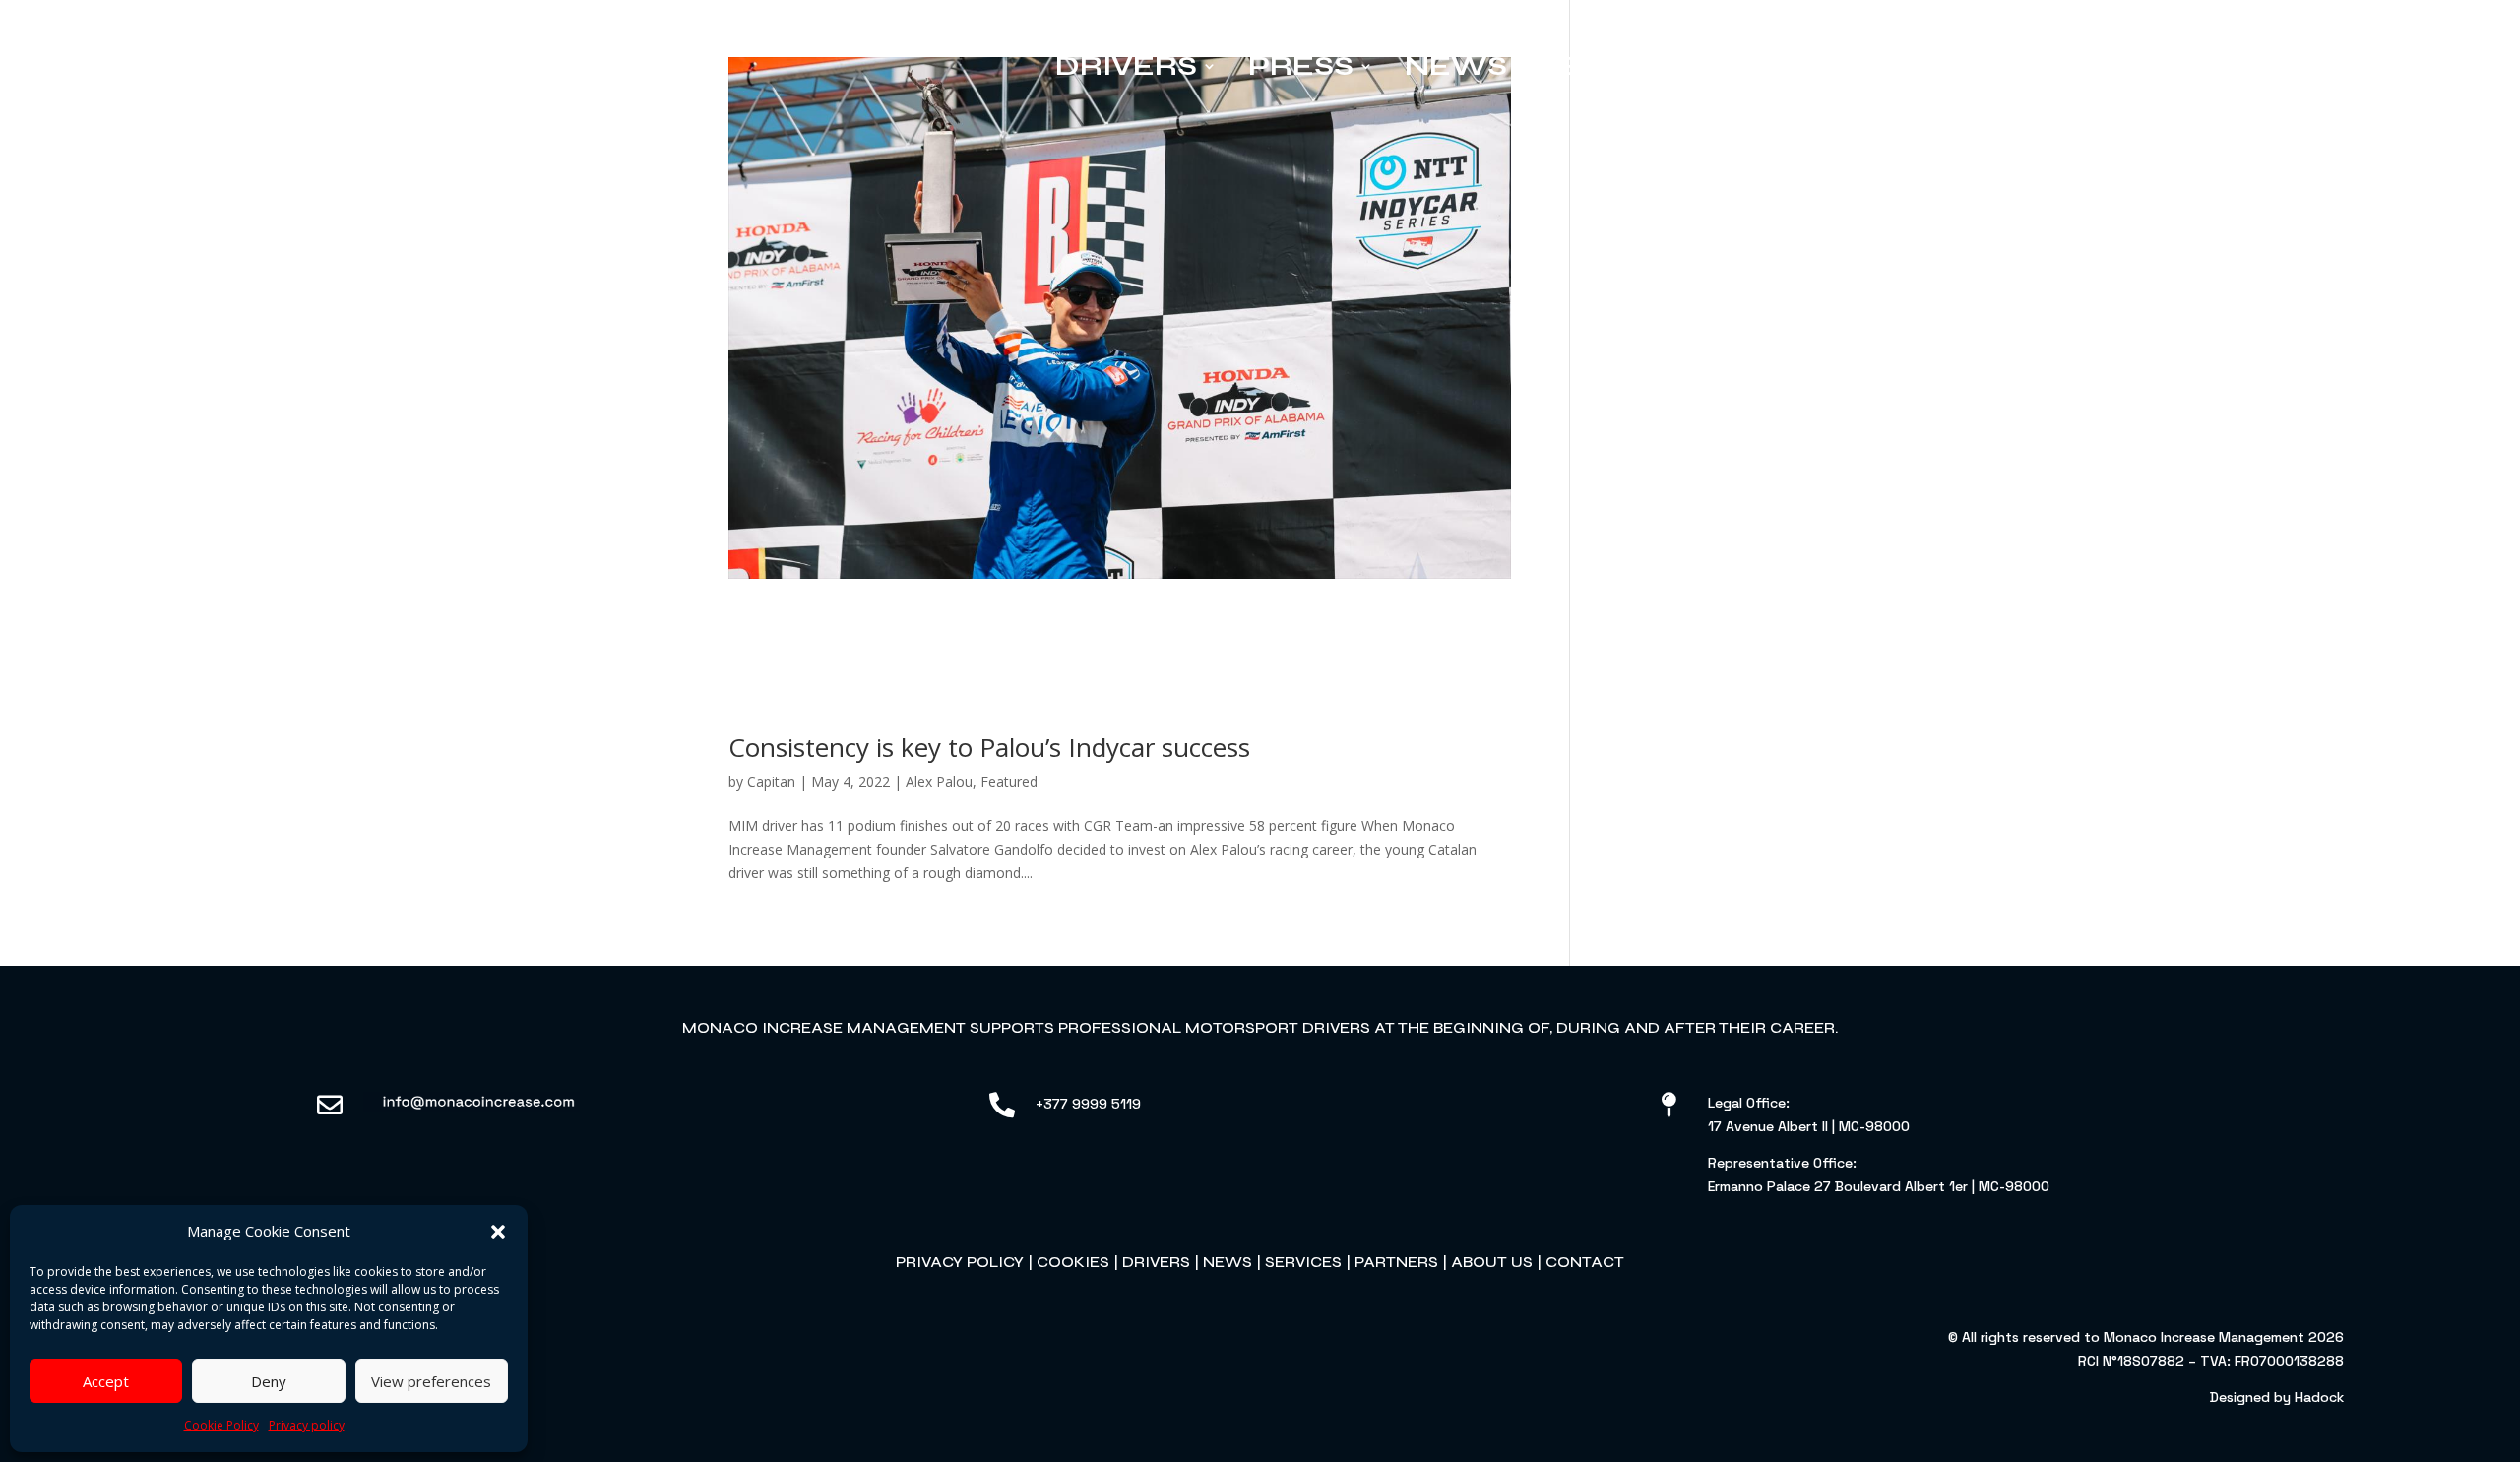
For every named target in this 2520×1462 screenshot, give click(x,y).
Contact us (2231, 66)
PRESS (1301, 66)
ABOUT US (1492, 1262)
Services (1618, 66)
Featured (1009, 781)
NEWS (1228, 1262)
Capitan (771, 781)
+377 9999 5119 (1088, 1104)
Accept (106, 1381)
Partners (1816, 66)
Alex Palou (939, 781)
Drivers (1126, 66)
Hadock (2319, 1397)
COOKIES (1073, 1262)
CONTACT (1585, 1262)
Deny (269, 1381)
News (1456, 66)
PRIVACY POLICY (960, 1262)
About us (2015, 66)
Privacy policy (307, 1425)
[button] (498, 1232)
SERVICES (1303, 1262)
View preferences (431, 1381)
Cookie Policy (221, 1425)
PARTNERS (1396, 1262)
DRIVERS (1156, 1262)
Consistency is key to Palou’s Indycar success (989, 747)
